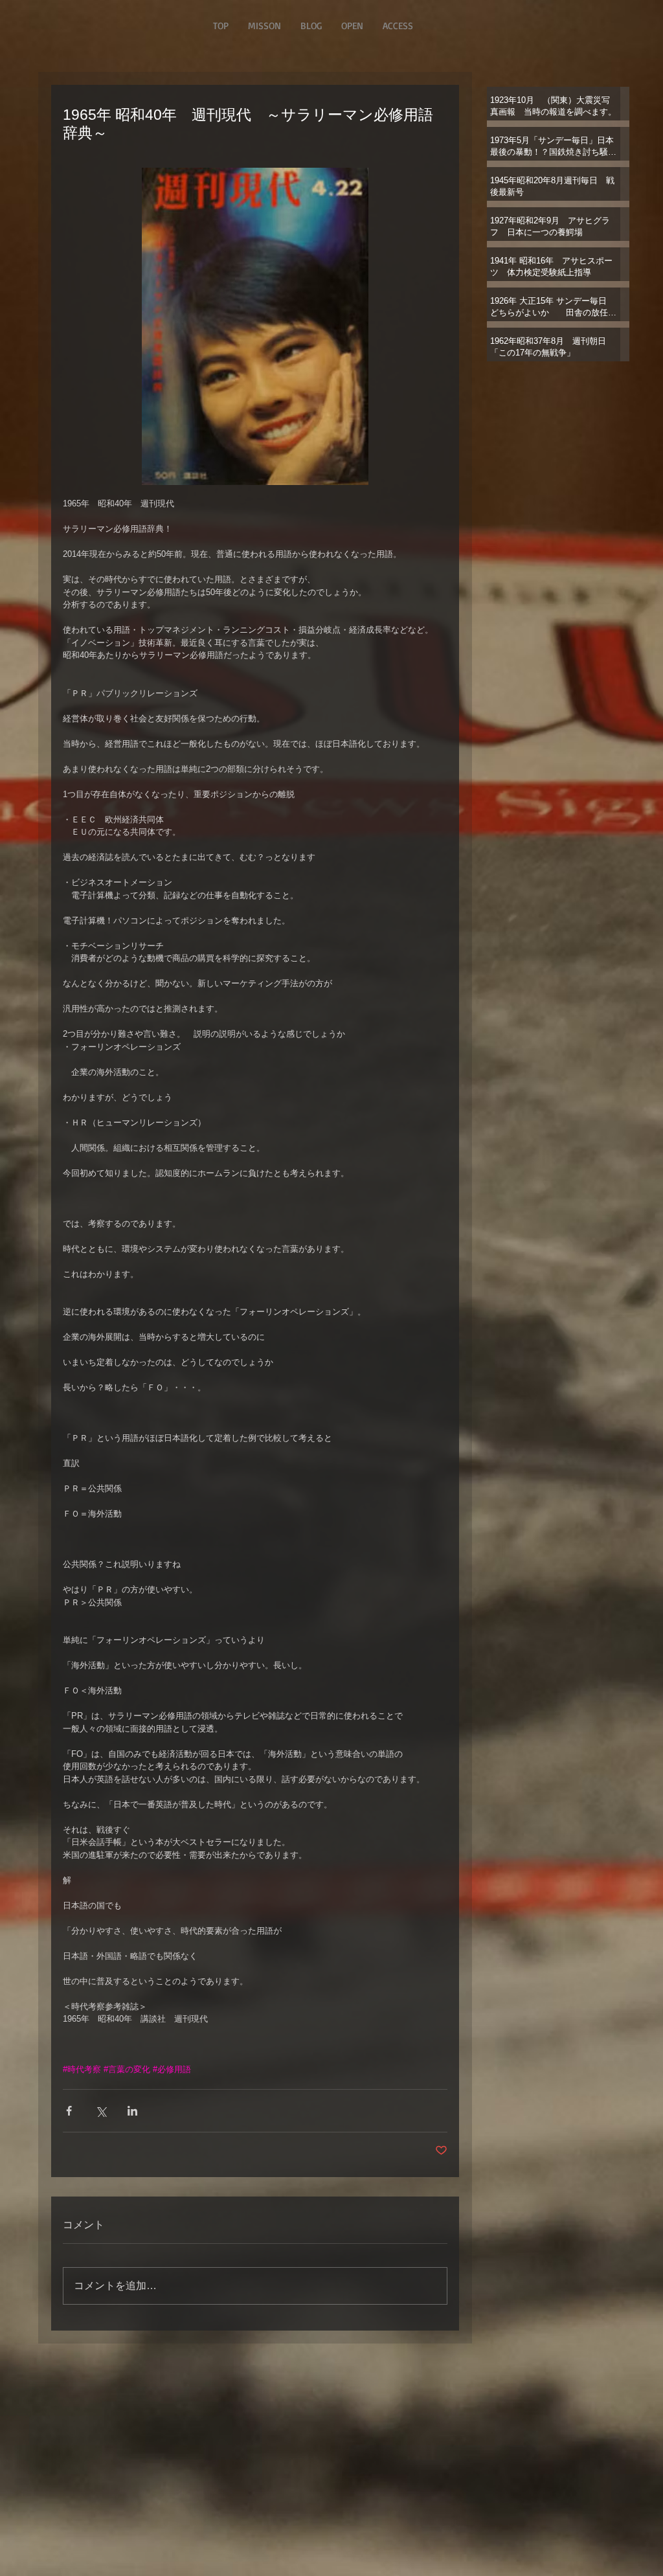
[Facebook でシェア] (69, 2111)
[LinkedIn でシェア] (132, 2111)
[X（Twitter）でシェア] (101, 2111)
